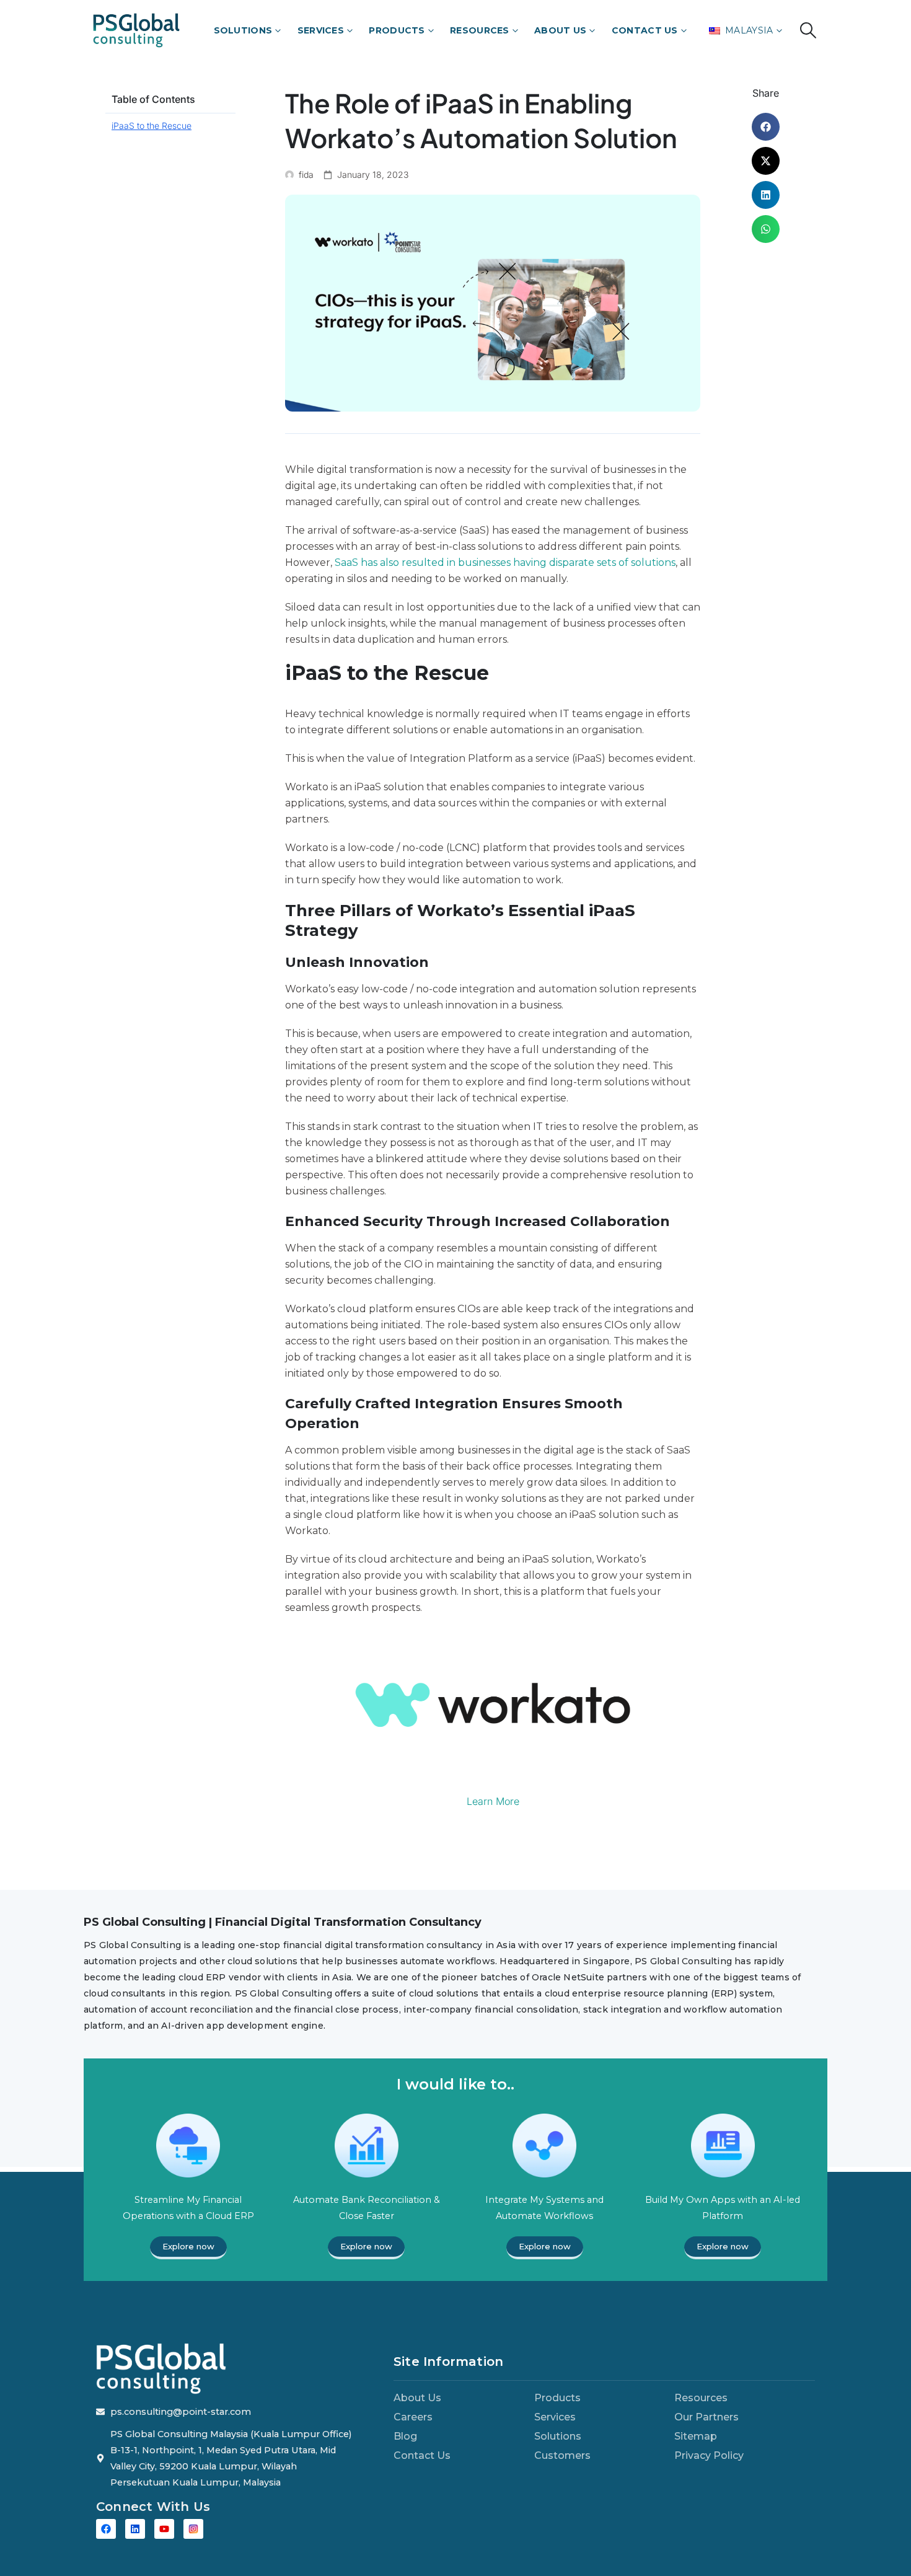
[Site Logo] (136, 30)
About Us (560, 30)
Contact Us (645, 30)
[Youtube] (164, 2529)
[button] (808, 30)
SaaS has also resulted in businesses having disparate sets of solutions (505, 562)
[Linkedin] (135, 2529)
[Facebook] (106, 2529)
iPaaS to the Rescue (152, 126)
